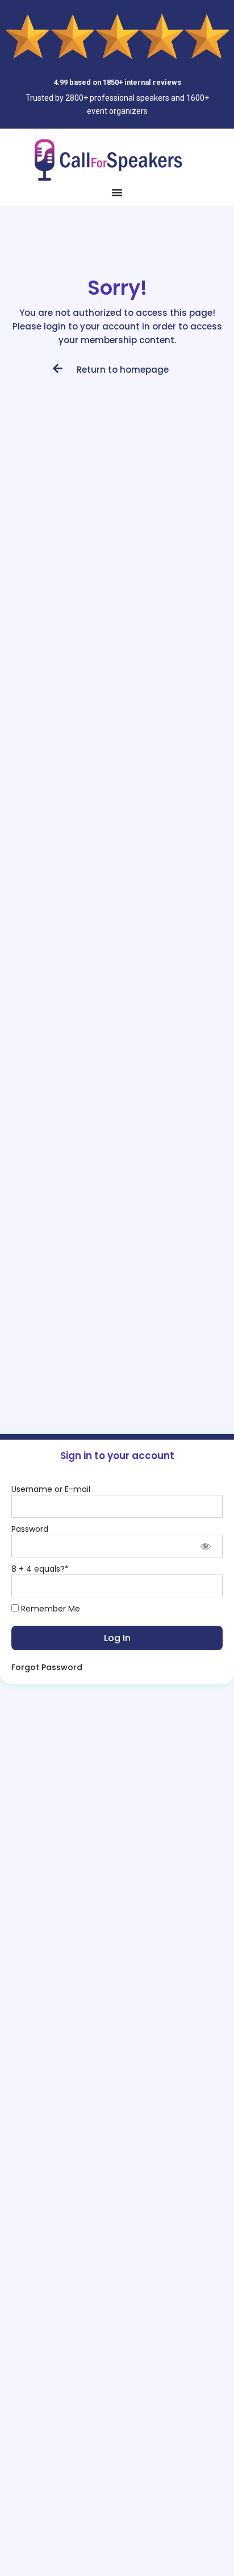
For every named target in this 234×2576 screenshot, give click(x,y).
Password (30, 1529)
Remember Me (49, 1609)
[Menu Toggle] (117, 192)
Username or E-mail (51, 1489)
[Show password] (206, 1546)
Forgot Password (47, 1667)
